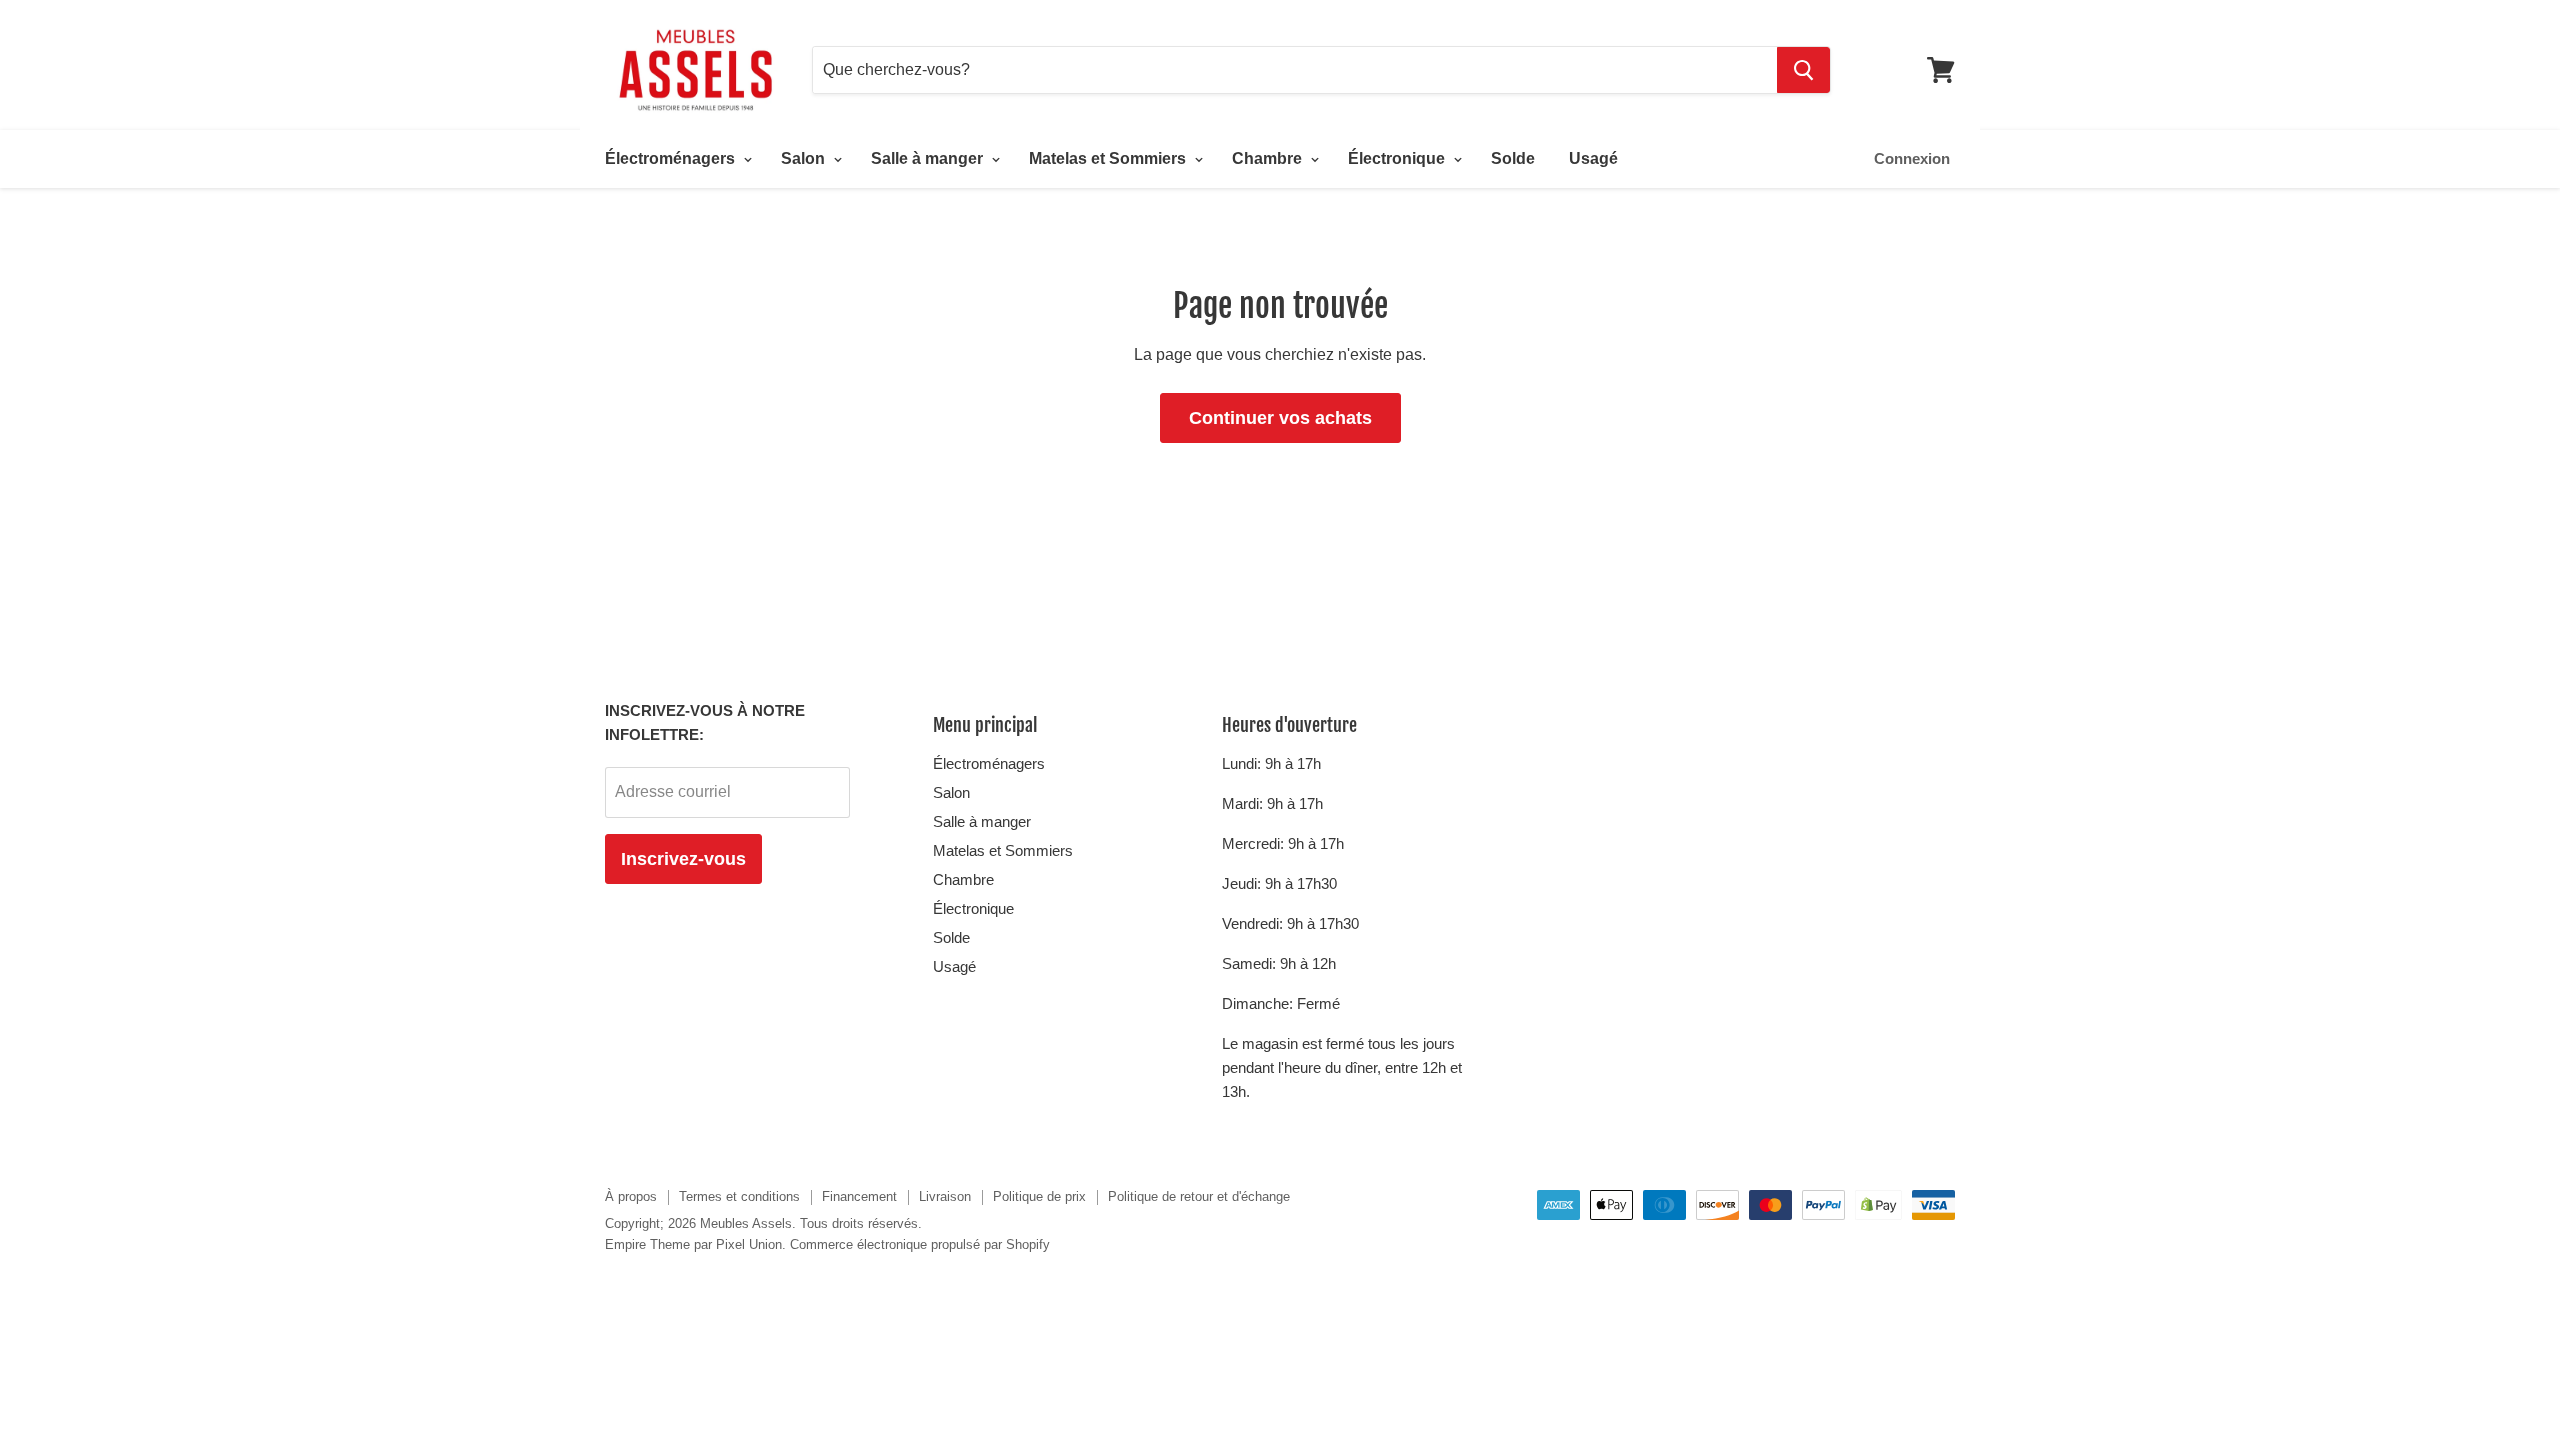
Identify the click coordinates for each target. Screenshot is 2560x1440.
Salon (805, 158)
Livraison (945, 1196)
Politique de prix (1039, 1196)
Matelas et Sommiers (1109, 158)
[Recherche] (1803, 70)
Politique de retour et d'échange (1199, 1196)
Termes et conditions (739, 1196)
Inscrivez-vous (683, 859)
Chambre (1269, 158)
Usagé (1593, 158)
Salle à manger (929, 158)
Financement (859, 1196)
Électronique (1398, 158)
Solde (1513, 158)
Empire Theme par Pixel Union (693, 1244)
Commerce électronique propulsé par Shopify (920, 1244)
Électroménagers (672, 158)
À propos (631, 1196)
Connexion (1912, 158)
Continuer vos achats (1280, 418)
